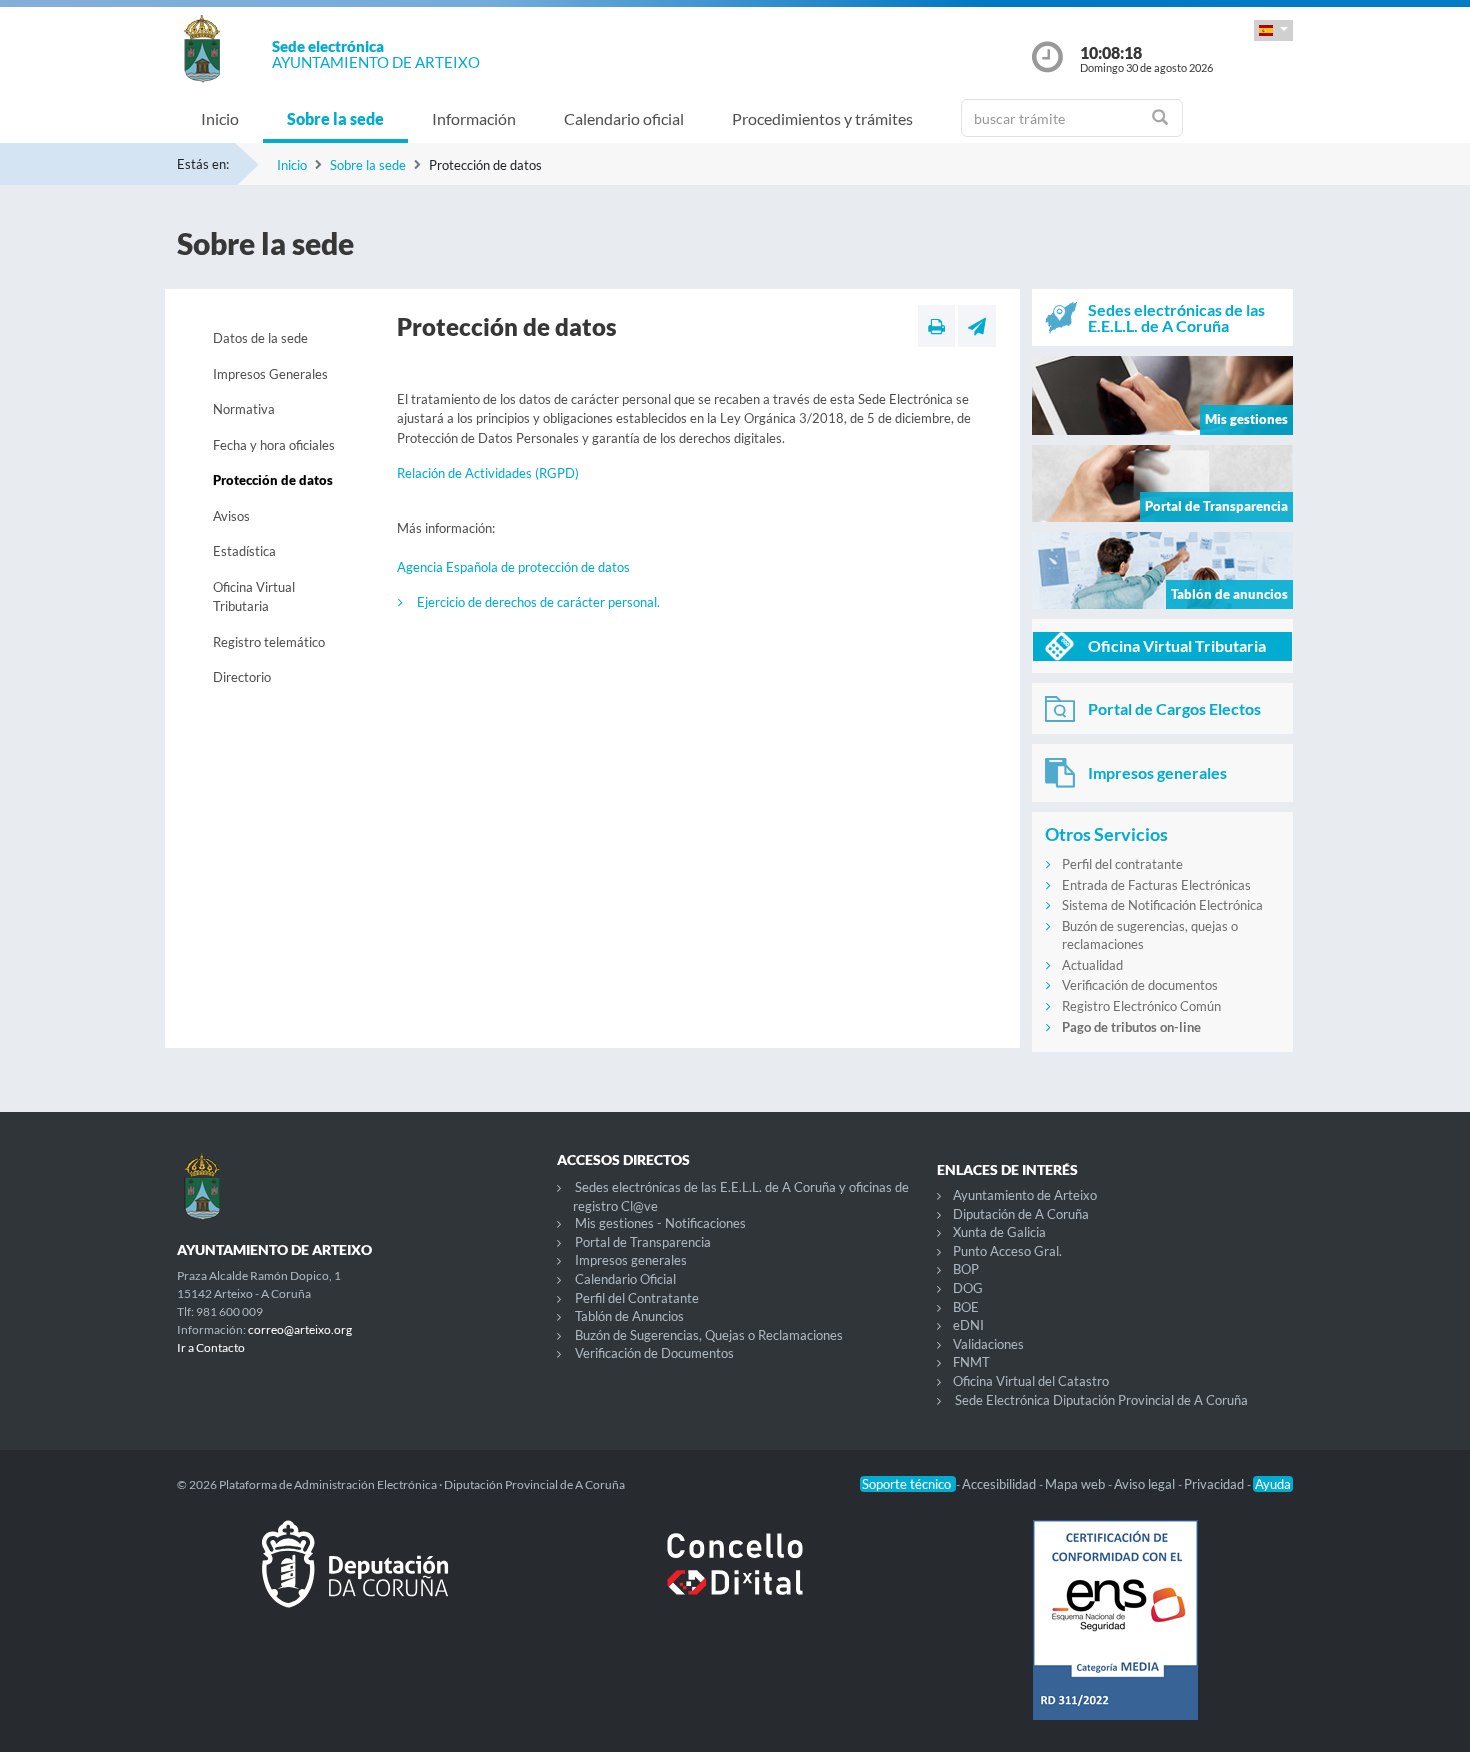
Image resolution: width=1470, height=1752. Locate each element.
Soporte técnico (908, 1484)
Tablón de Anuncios (629, 1316)
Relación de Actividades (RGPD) (488, 473)
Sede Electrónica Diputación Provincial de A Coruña (1101, 1400)
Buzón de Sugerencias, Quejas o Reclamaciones (709, 1335)
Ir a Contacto (211, 1347)
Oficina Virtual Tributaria (254, 597)
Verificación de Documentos (654, 1353)
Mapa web (1076, 1484)
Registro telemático (269, 642)
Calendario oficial (624, 118)
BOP (966, 1269)
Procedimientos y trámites (822, 118)
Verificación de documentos (1140, 985)
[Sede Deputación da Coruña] (355, 1580)
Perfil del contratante (1122, 864)
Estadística (244, 551)
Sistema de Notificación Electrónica (1162, 905)
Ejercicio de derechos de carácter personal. (538, 602)
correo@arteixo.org (300, 1329)
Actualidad (1092, 965)
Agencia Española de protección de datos (513, 567)
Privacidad (1215, 1484)
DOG (968, 1288)
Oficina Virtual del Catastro (1031, 1381)
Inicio (220, 118)
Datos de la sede (260, 338)
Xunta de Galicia (999, 1232)
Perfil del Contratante (637, 1298)
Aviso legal (1146, 1484)
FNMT (971, 1362)
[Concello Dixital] (735, 1580)
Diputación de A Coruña (1021, 1214)
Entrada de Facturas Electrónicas (1156, 885)
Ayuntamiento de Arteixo (1025, 1195)
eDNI (968, 1325)
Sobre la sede (335, 118)
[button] (1273, 30)
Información (474, 118)
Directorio (242, 677)
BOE (966, 1307)
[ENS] (1115, 1636)
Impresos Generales (270, 374)
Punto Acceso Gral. (1007, 1251)
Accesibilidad (1000, 1484)
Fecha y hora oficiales (274, 445)
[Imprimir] (936, 326)
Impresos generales (631, 1260)
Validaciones (988, 1344)
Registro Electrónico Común (1141, 1006)
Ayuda (1273, 1484)
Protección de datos (273, 480)
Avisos (231, 516)
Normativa (244, 409)
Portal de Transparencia (643, 1242)
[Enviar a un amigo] (977, 326)
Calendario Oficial (625, 1279)
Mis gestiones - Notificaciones (660, 1223)
